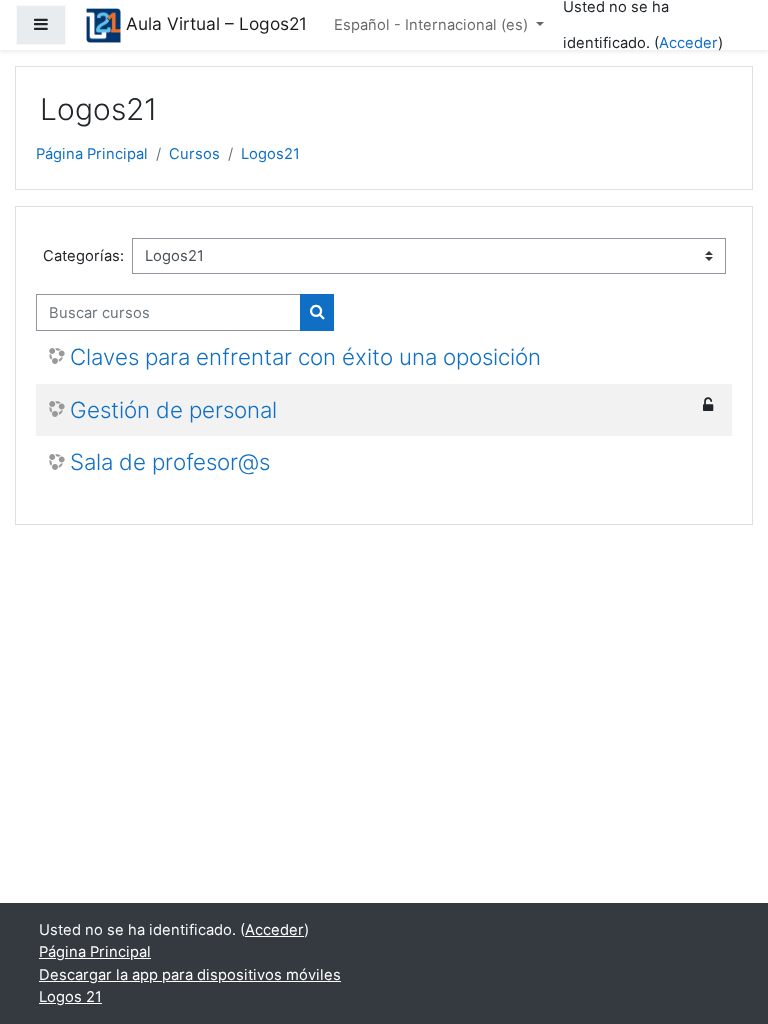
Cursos (194, 154)
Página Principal (92, 154)
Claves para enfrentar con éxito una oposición (305, 357)
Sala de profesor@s (170, 462)
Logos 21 (70, 997)
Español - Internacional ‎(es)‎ (433, 25)
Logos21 (270, 154)
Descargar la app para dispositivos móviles (190, 975)
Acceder (688, 43)
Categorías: (83, 256)
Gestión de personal (173, 410)
